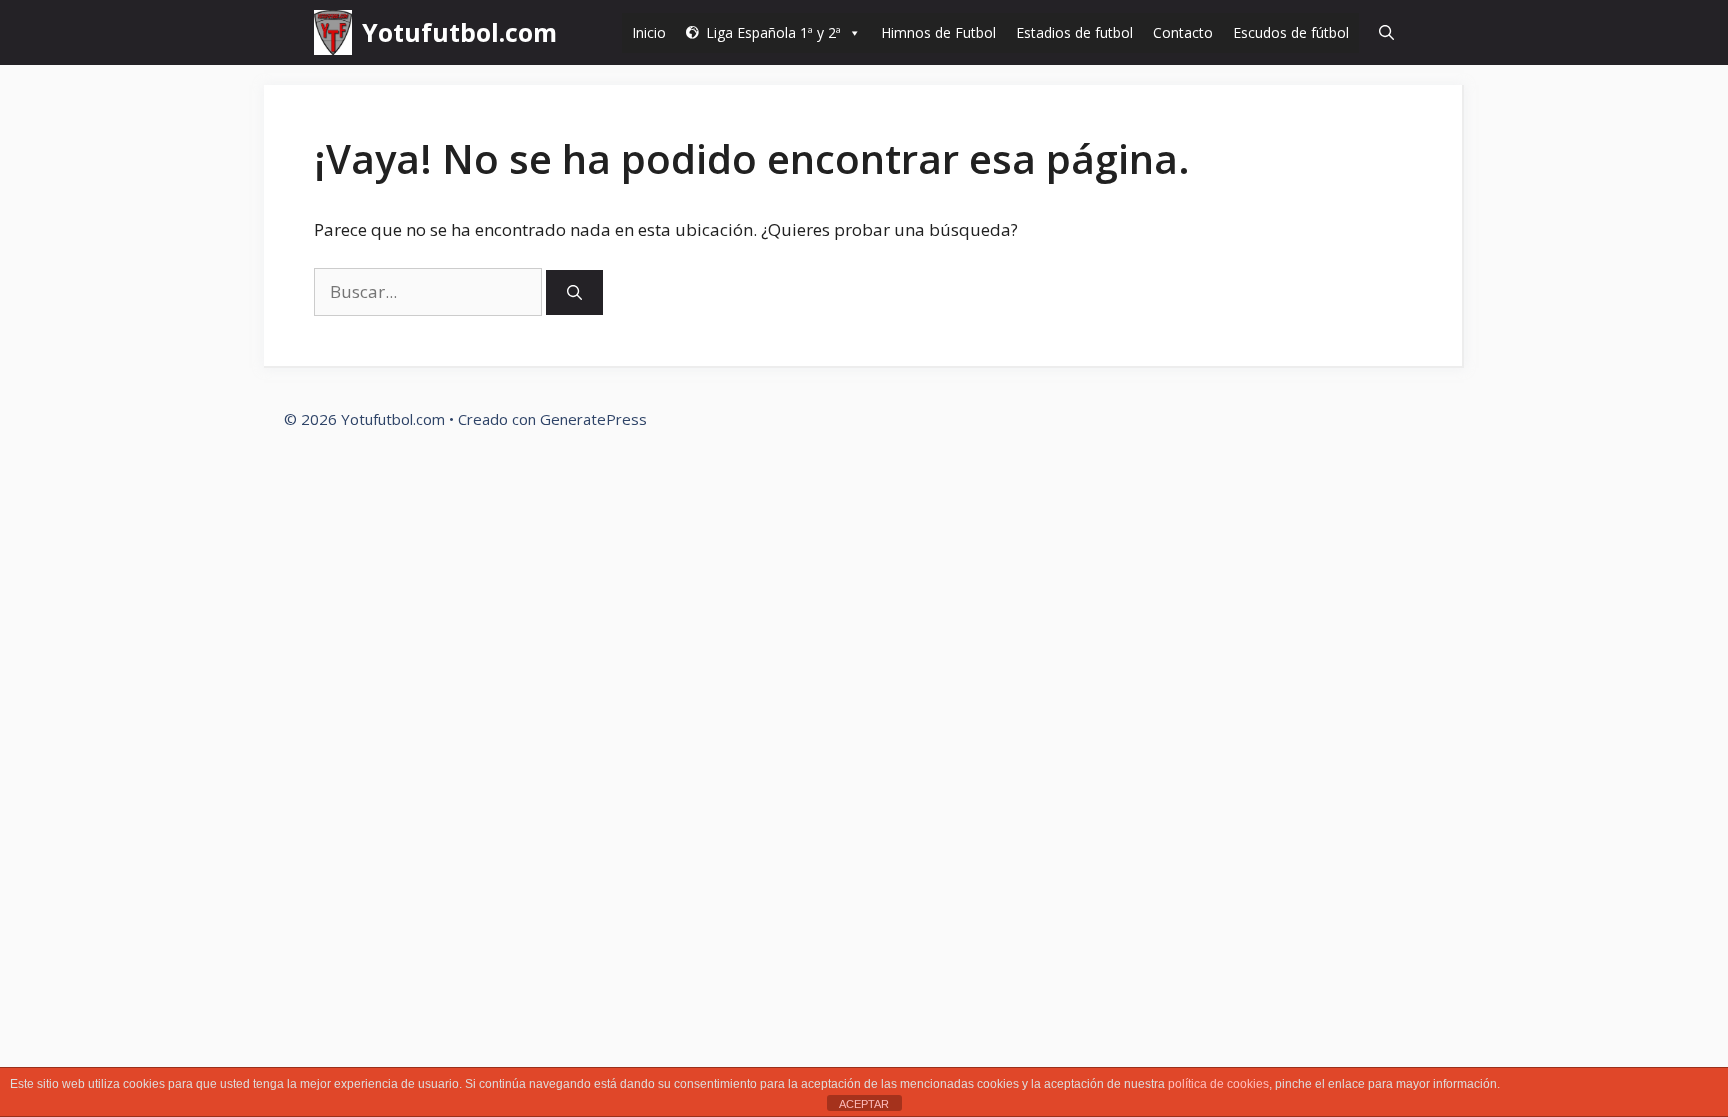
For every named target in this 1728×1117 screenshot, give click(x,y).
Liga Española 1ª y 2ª (773, 32)
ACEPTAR (864, 1104)
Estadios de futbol (1074, 32)
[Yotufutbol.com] (333, 32)
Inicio (649, 32)
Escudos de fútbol (1291, 32)
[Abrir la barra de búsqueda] (1386, 32)
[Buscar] (574, 292)
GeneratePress (593, 419)
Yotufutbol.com (459, 32)
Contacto (1183, 32)
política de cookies (1218, 1084)
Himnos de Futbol (938, 32)
